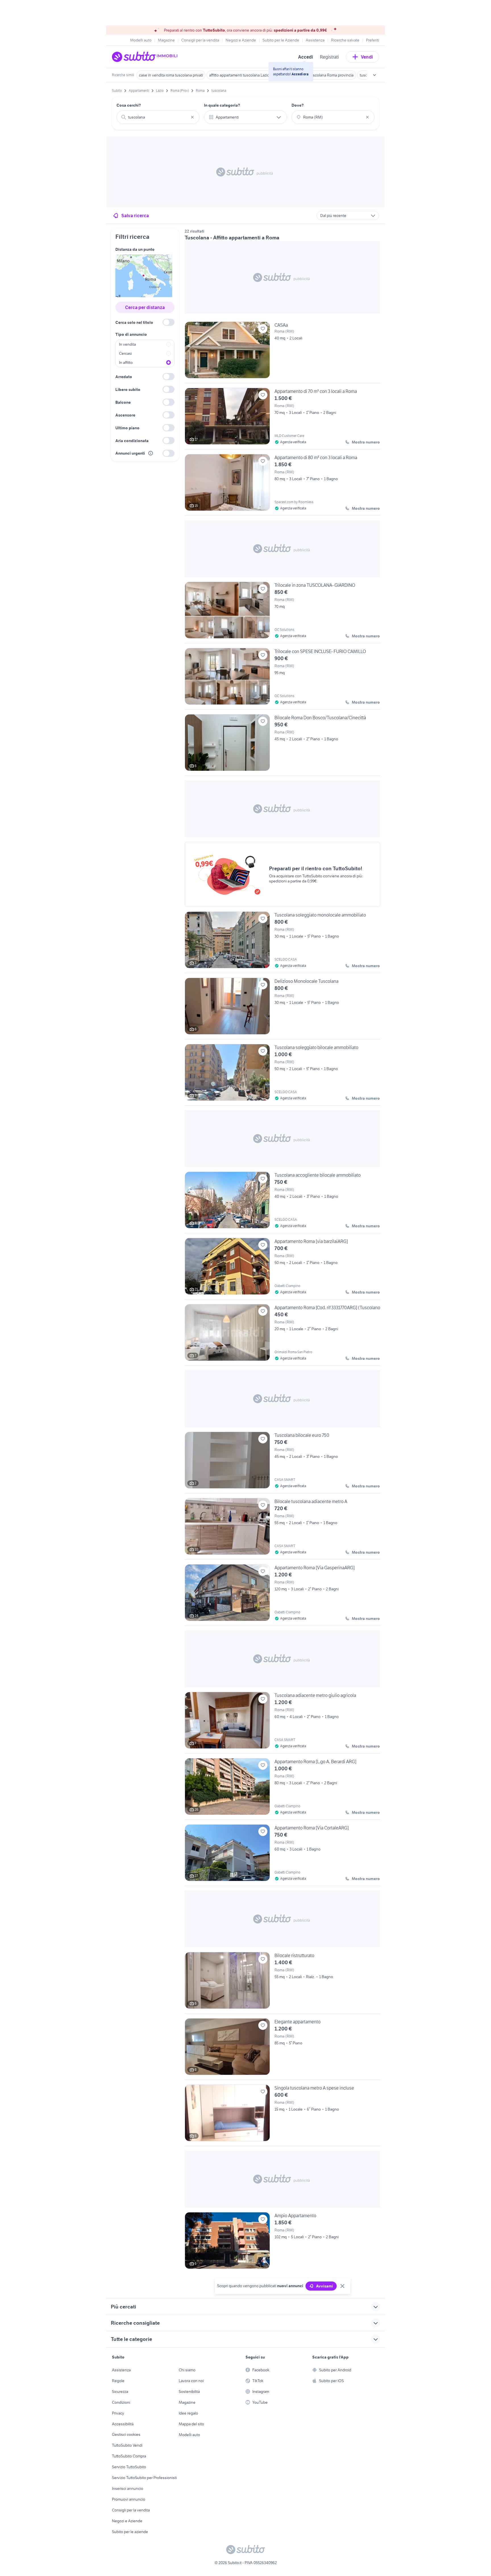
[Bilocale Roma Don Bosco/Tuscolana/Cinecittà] (282, 745)
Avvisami (324, 2286)
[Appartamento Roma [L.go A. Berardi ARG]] (282, 1789)
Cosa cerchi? (129, 105)
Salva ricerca (135, 215)
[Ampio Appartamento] (282, 2241)
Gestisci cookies (126, 2434)
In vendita (127, 344)
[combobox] (158, 117)
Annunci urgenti (130, 453)
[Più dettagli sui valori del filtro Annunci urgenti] (151, 453)
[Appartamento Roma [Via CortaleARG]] (282, 1855)
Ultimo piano (127, 428)
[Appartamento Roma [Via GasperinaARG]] (282, 1595)
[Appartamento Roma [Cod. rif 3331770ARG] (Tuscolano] (282, 1335)
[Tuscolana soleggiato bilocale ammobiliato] (282, 1075)
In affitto (126, 362)
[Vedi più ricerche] (375, 75)
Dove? (298, 105)
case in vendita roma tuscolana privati (171, 75)
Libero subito (128, 389)
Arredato (124, 377)
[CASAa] (282, 352)
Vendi (367, 57)
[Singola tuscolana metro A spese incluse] (282, 2115)
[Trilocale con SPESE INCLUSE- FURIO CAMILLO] (282, 679)
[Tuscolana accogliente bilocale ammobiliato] (282, 1202)
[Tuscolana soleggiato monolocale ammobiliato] (282, 942)
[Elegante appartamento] (282, 2049)
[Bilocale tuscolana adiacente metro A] (282, 1529)
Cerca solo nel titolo (134, 322)
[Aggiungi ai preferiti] (263, 329)
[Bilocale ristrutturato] (282, 1983)
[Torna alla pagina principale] (145, 57)
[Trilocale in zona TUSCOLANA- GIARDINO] (282, 612)
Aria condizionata (132, 441)
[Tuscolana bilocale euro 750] (282, 1462)
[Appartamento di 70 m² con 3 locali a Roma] (282, 418)
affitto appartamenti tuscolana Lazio (239, 75)
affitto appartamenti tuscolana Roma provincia (315, 75)
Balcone (123, 402)
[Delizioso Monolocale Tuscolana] (282, 1008)
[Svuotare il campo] (192, 117)
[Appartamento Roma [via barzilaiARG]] (282, 1269)
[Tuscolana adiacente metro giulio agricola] (282, 1723)
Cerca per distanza (145, 307)
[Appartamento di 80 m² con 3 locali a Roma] (282, 485)
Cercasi (125, 353)
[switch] (168, 322)
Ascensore (125, 415)
